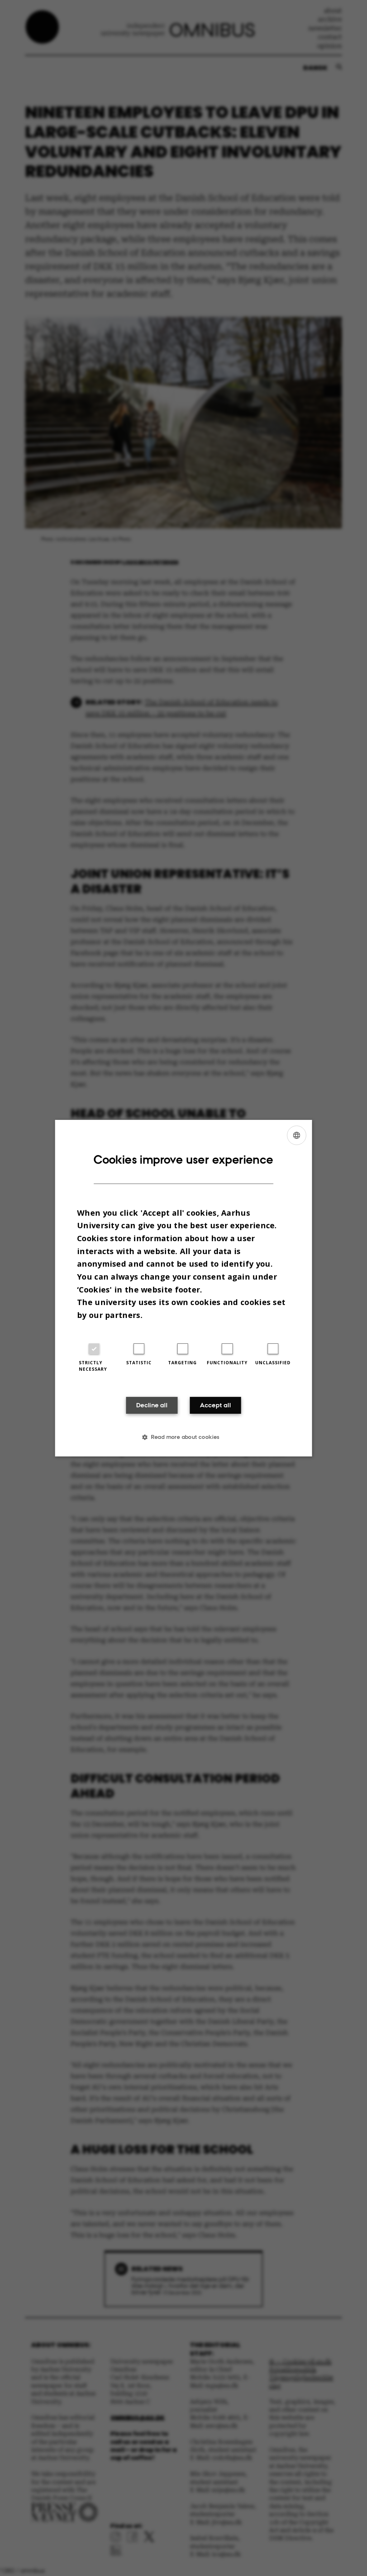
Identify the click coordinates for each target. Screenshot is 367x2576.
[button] (183, 1437)
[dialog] (184, 1288)
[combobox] (296, 1135)
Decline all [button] (152, 1405)
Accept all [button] (215, 1405)
